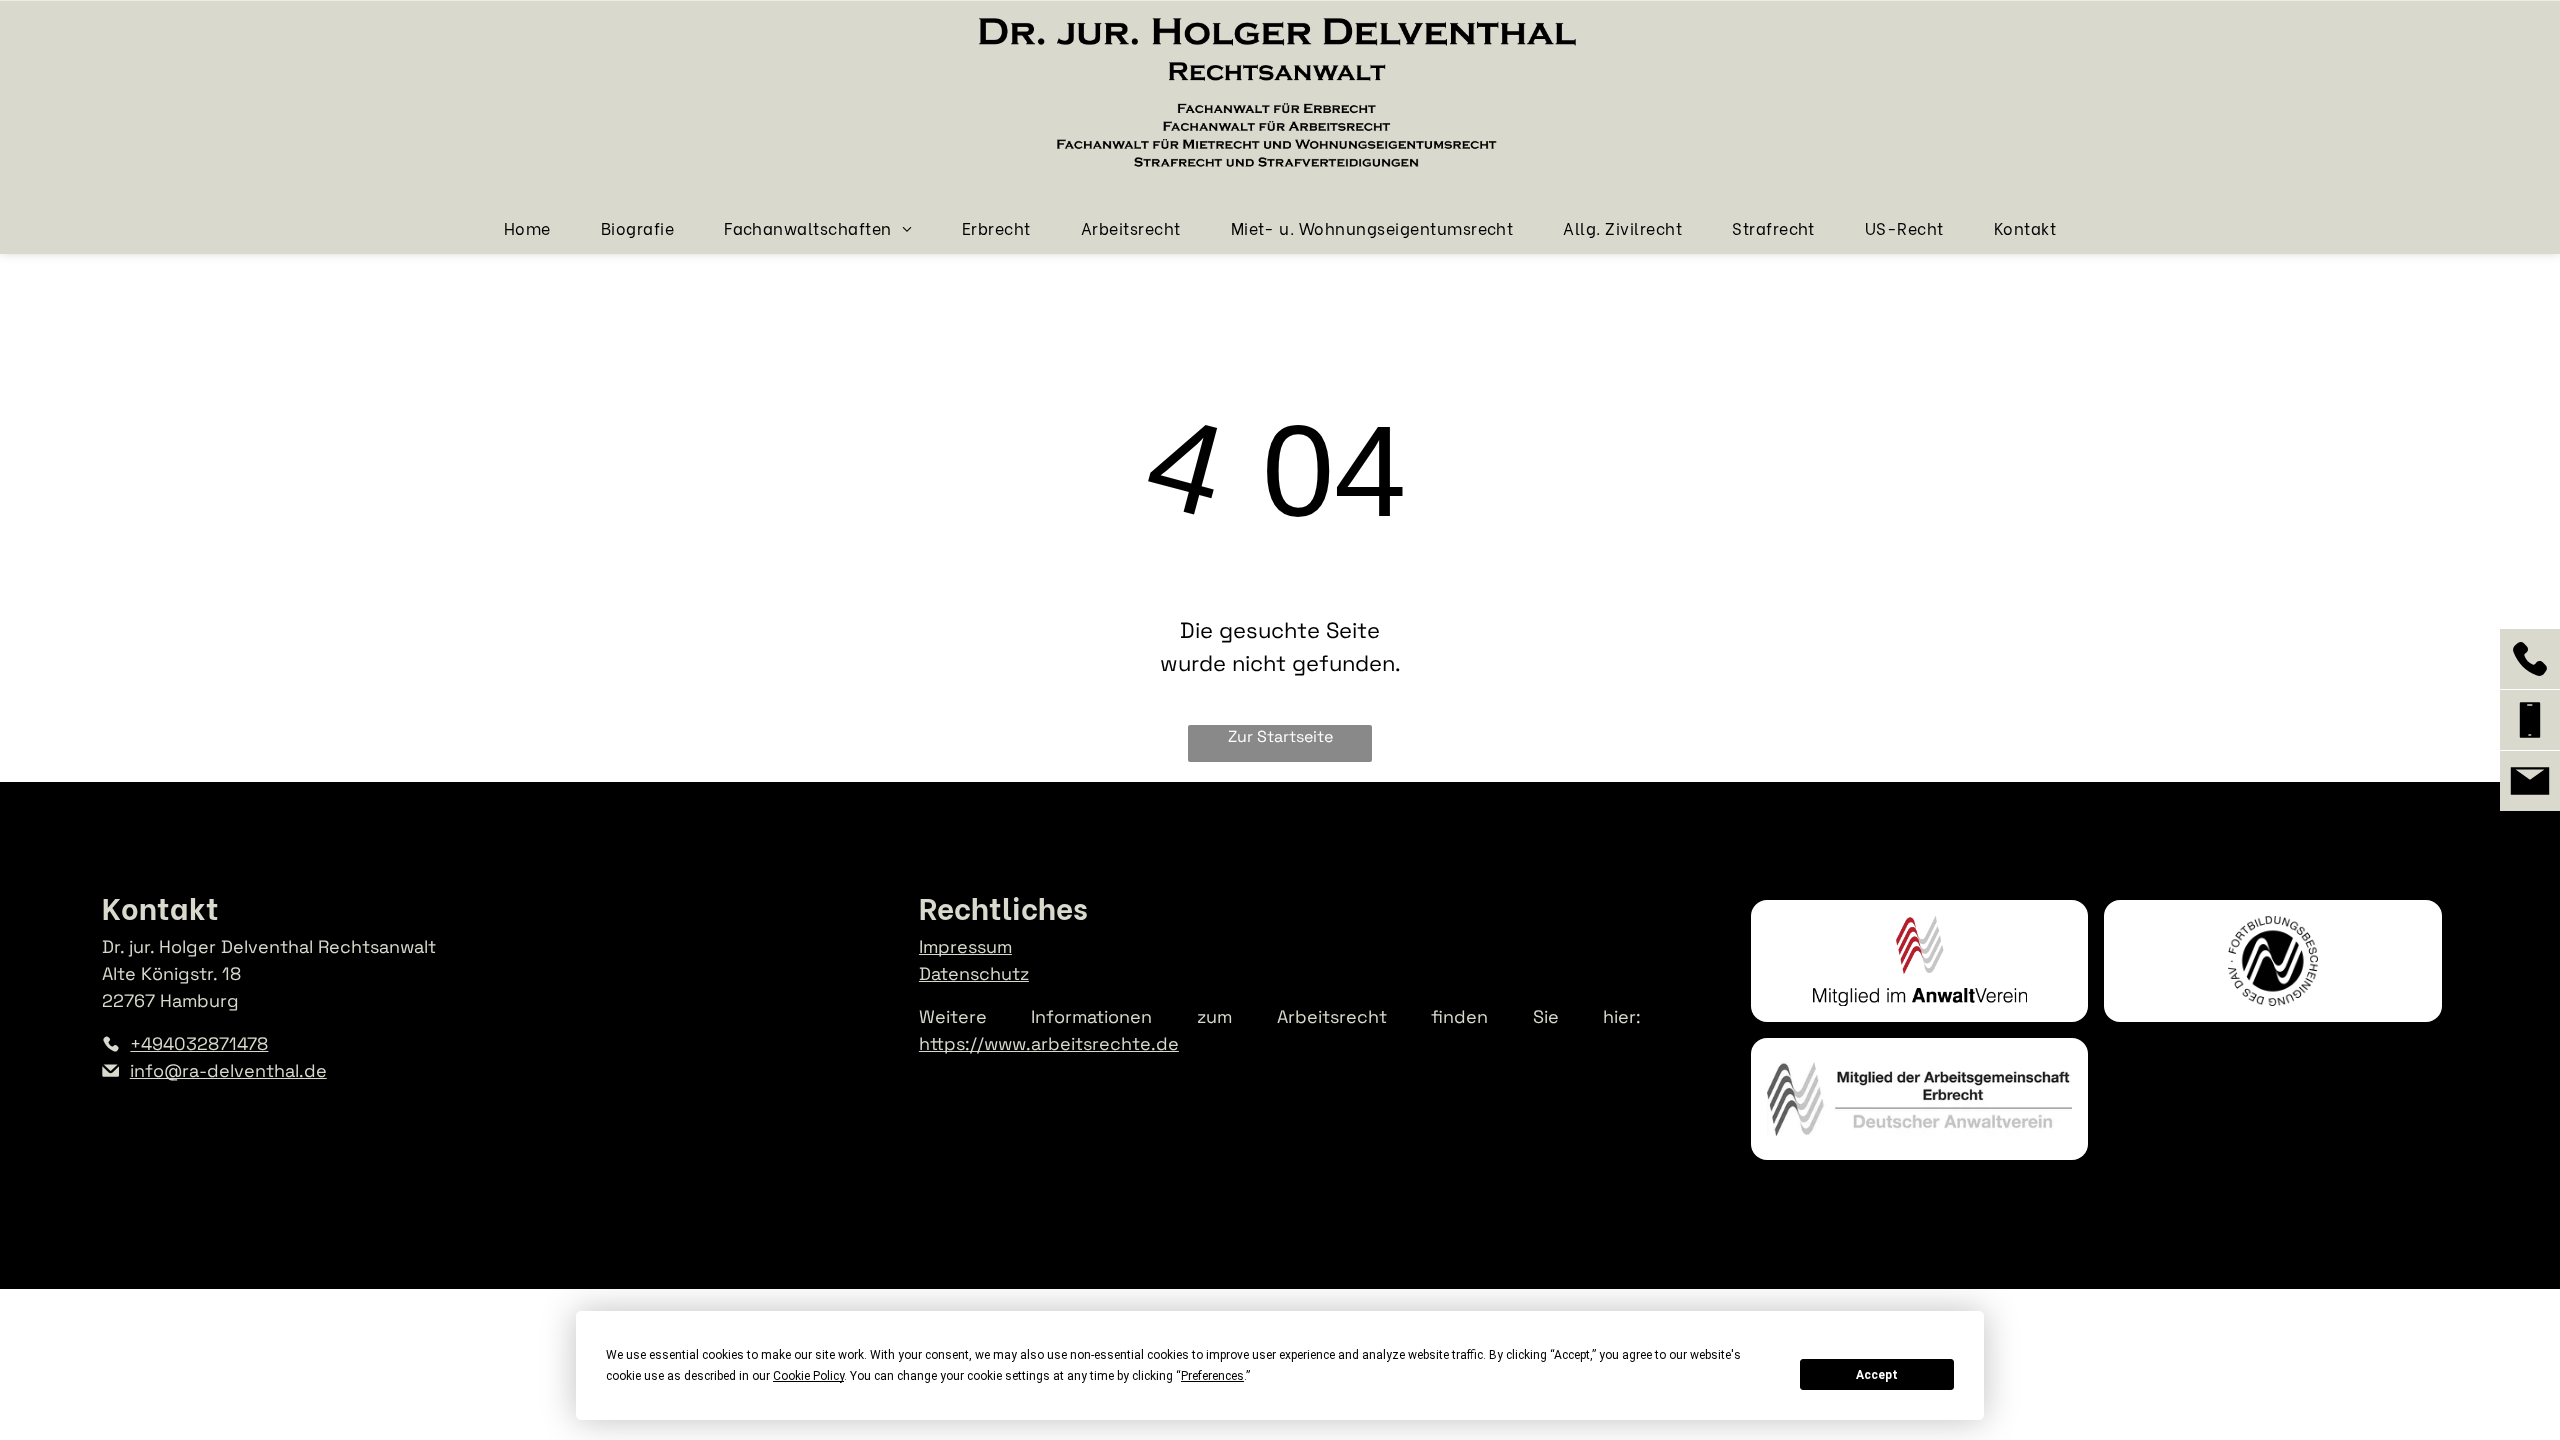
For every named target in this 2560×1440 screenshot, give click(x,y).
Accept (1877, 1375)
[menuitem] (527, 227)
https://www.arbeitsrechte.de (1049, 1043)
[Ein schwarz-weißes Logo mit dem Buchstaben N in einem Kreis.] (2272, 961)
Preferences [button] (1212, 1376)
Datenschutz (974, 973)
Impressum (965, 946)
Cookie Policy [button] (808, 1376)
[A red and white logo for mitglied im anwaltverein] (1919, 961)
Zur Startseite (1280, 736)
